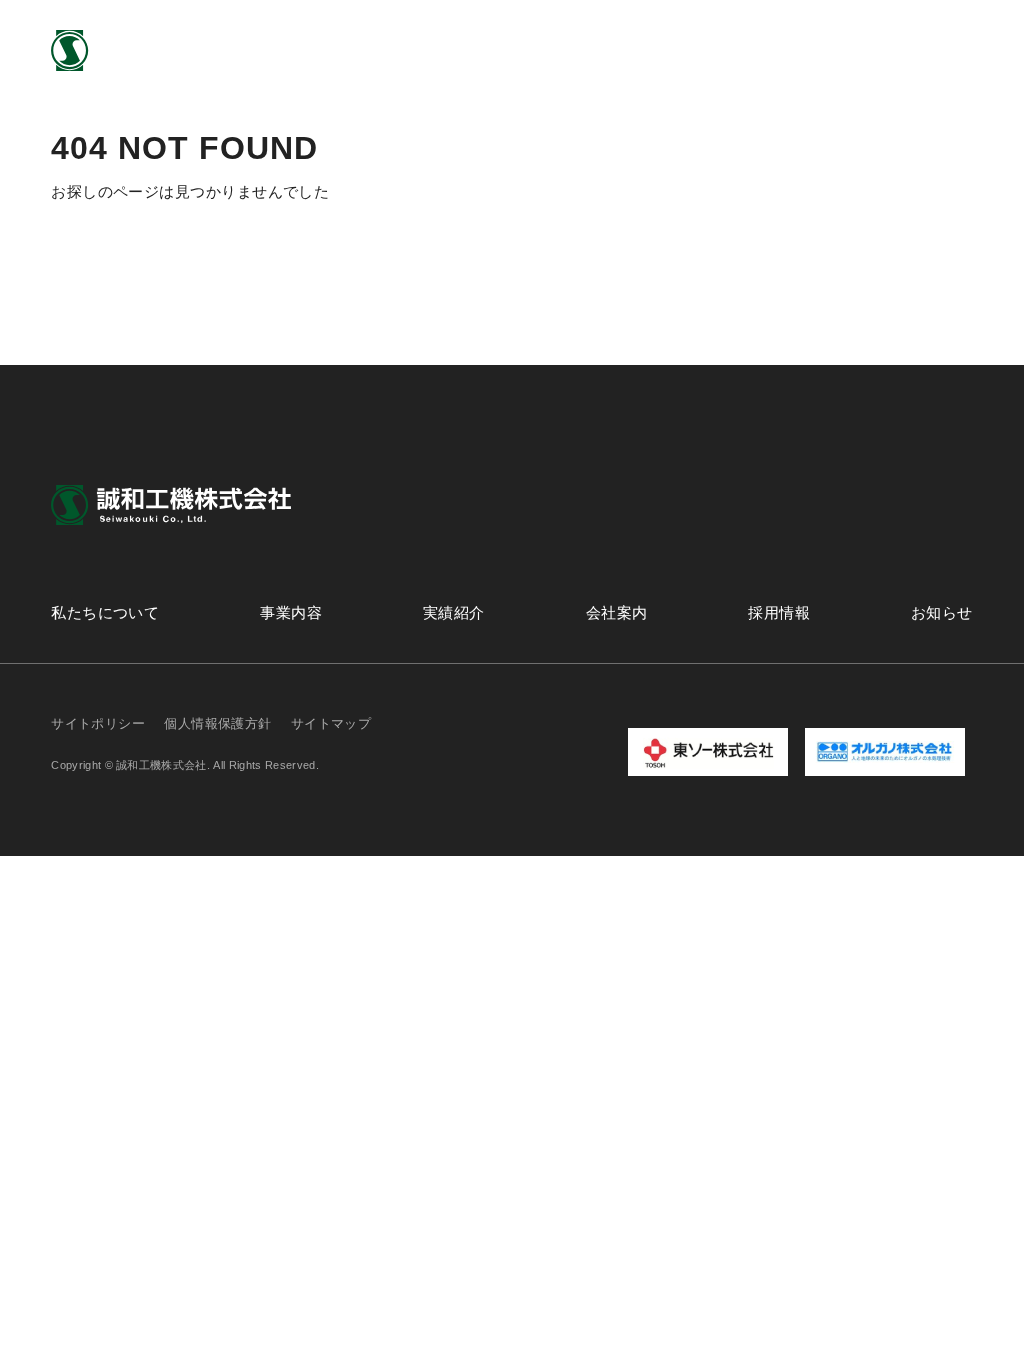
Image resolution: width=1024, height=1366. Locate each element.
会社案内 (681, 49)
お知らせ (876, 49)
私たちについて (365, 49)
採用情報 (779, 49)
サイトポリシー (98, 723)
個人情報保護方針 (217, 723)
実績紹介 (584, 49)
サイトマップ (331, 723)
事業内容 (486, 49)
